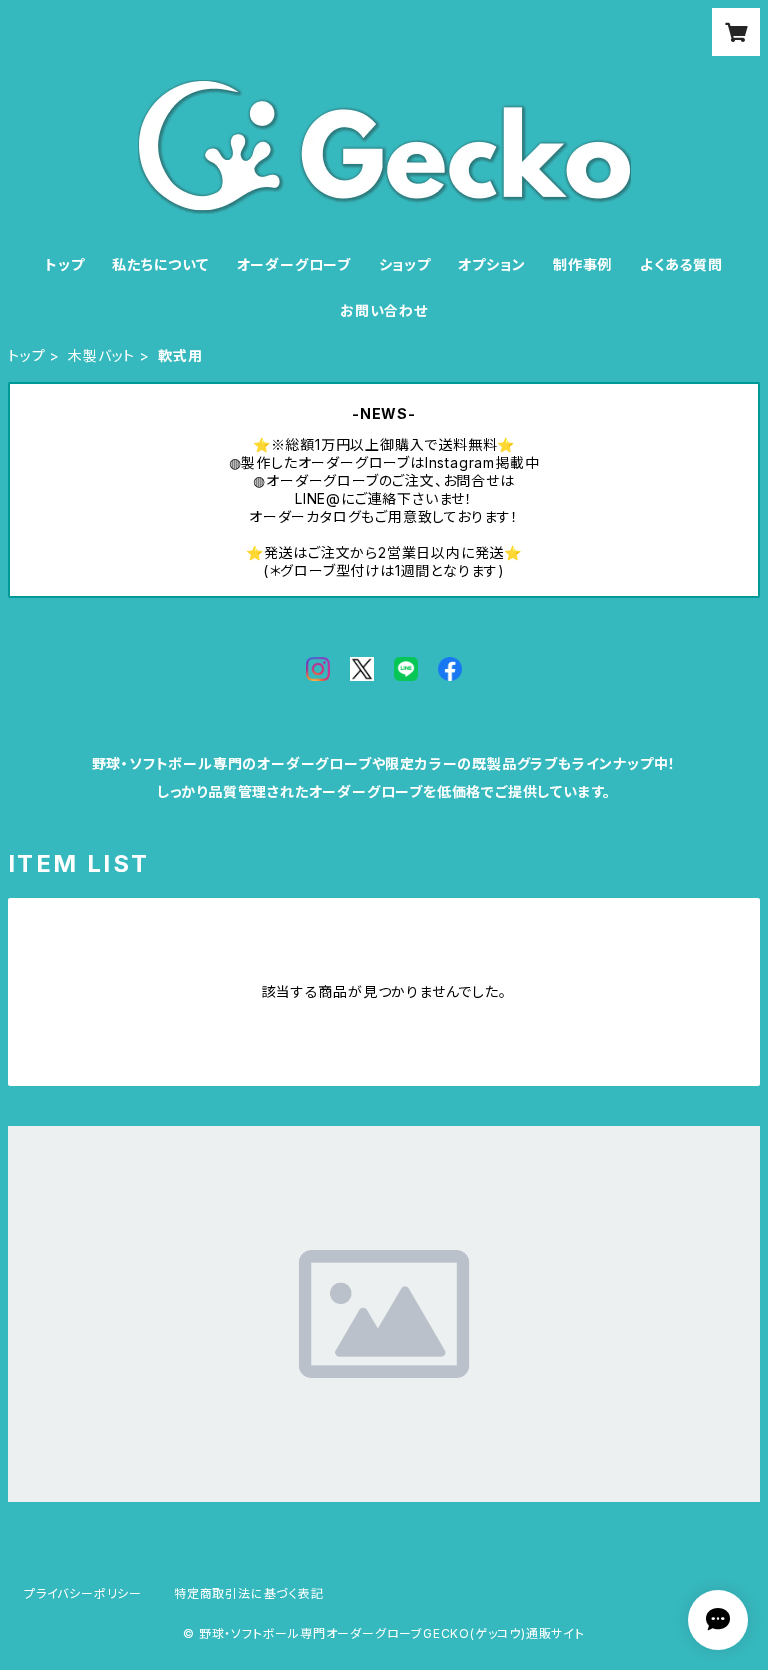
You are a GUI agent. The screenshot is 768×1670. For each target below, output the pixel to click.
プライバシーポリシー (83, 1593)
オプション (491, 264)
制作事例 (582, 264)
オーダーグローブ (294, 264)
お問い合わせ (384, 310)
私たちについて (160, 264)
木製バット (101, 355)
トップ (64, 264)
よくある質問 (681, 264)
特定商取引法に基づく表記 (249, 1593)
